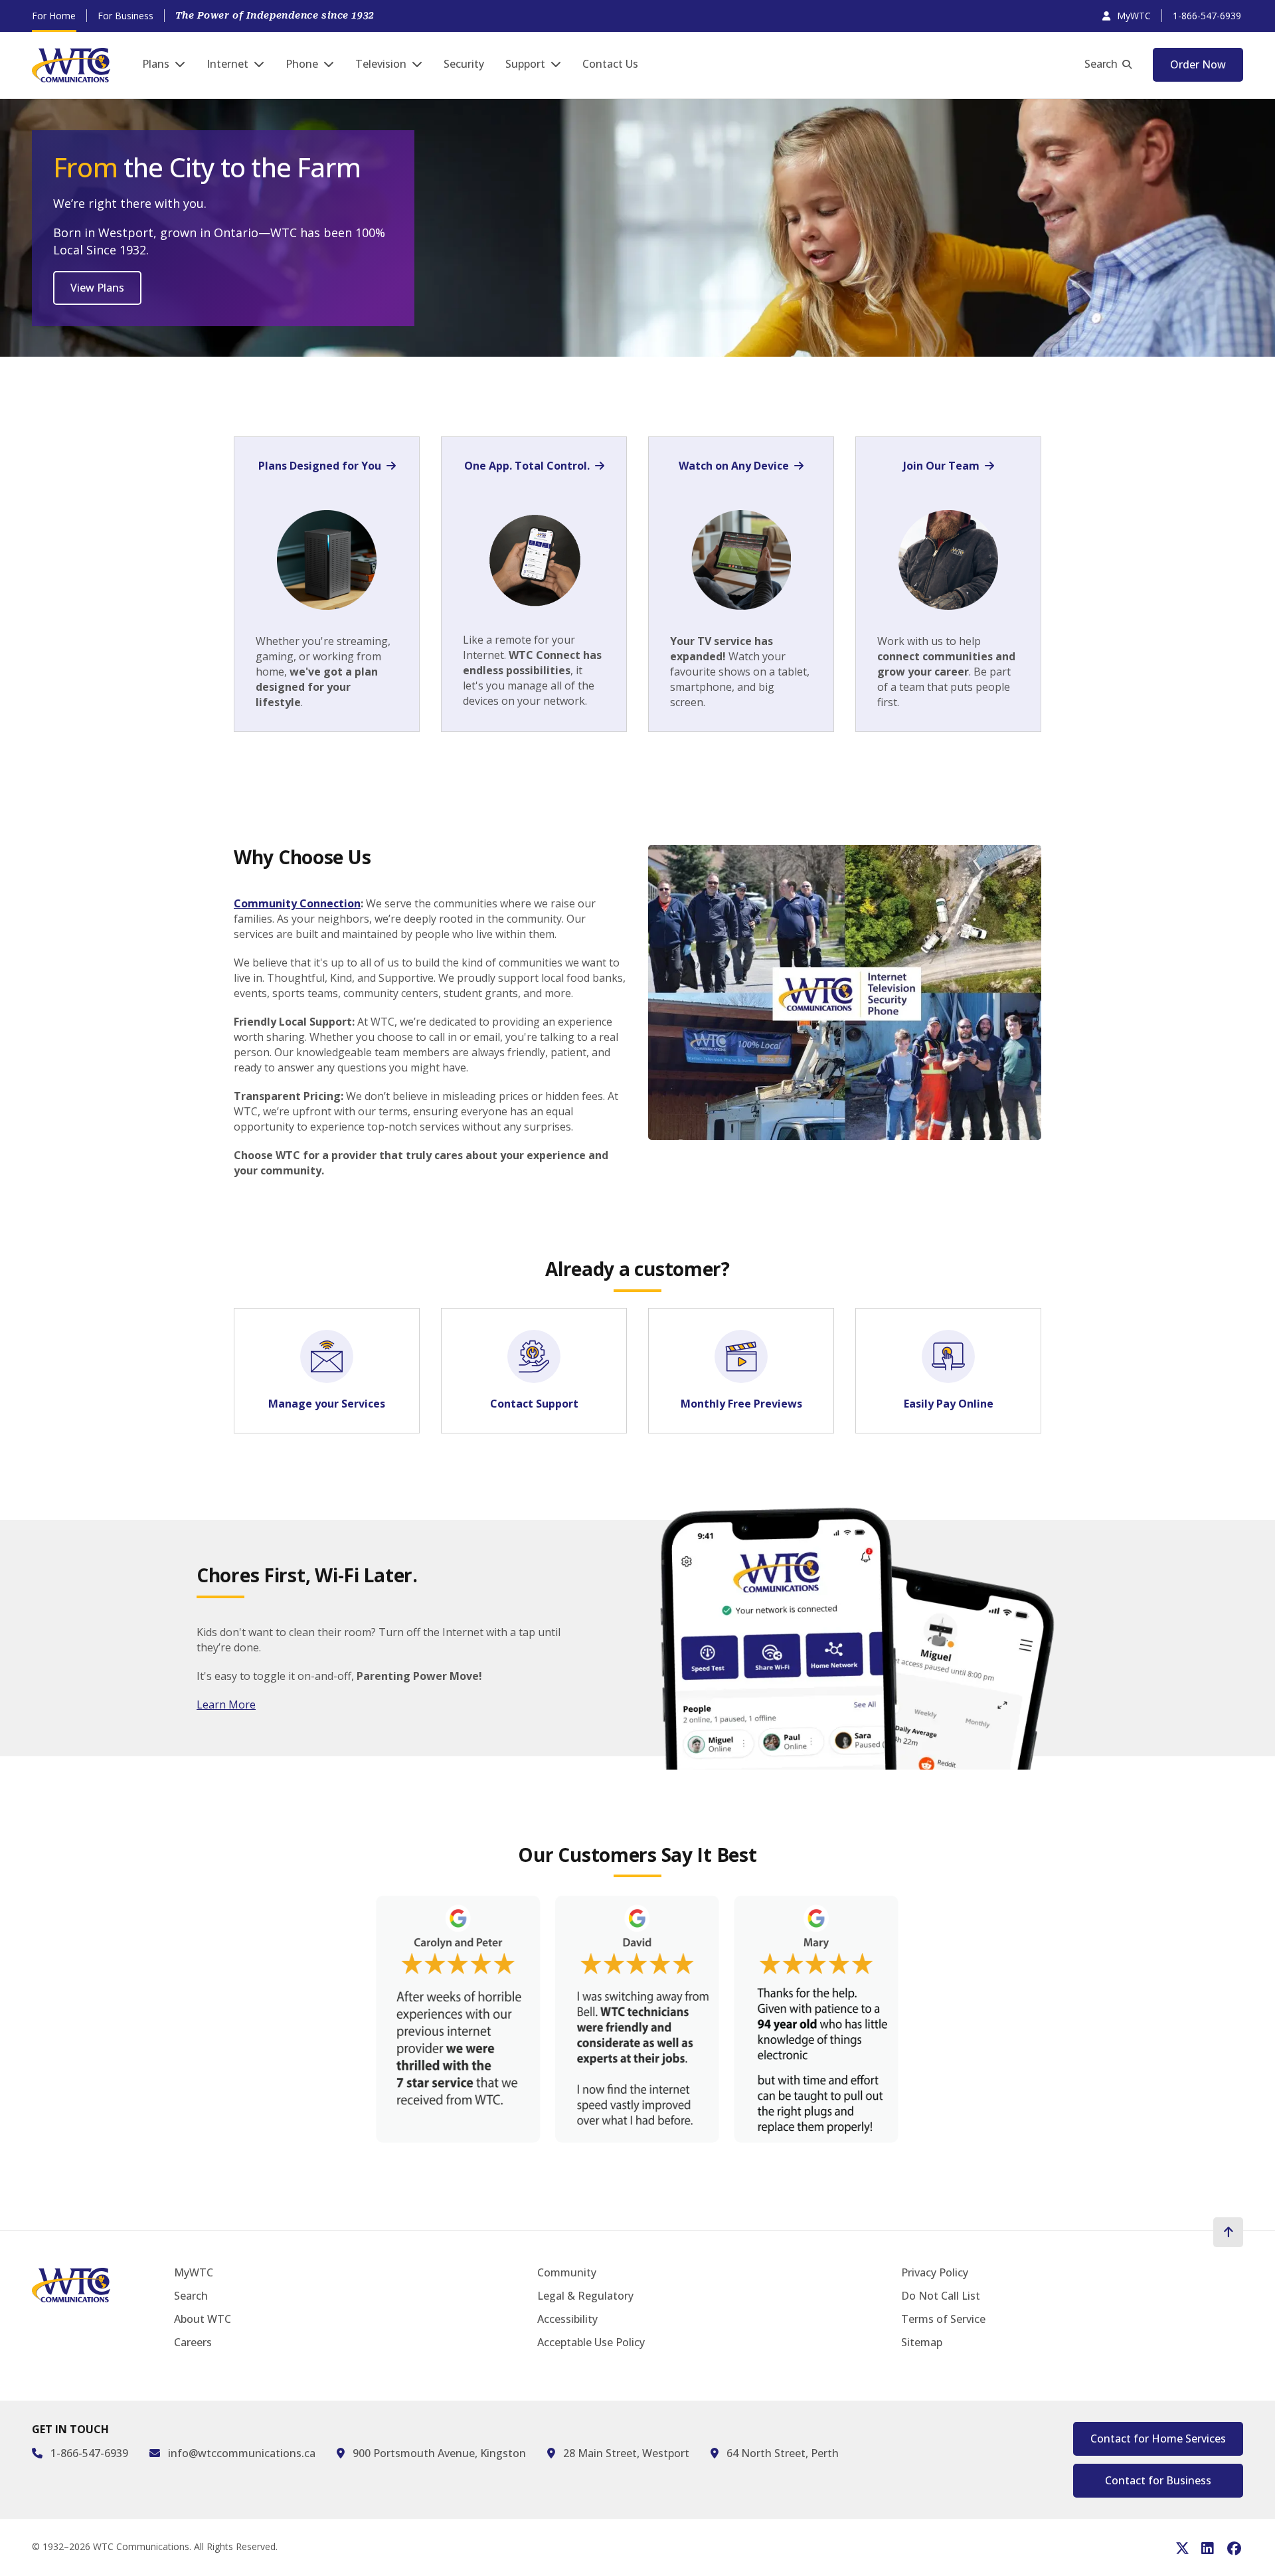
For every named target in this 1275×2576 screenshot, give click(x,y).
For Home (54, 16)
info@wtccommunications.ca (242, 2453)
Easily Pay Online (949, 1404)
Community (567, 2272)
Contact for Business (1158, 2480)
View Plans (97, 288)
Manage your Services (327, 1404)
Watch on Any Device (734, 466)
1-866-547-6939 (1207, 16)
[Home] (71, 65)
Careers (193, 2342)
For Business (126, 16)
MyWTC (1134, 16)
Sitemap (922, 2342)
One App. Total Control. (527, 466)
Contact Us (610, 64)
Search (1101, 64)
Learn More (226, 1704)
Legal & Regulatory (585, 2296)
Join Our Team (941, 466)
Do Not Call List (941, 2296)
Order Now (1198, 64)
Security (464, 64)
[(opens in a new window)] (637, 2022)
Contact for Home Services (1158, 2438)
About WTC (203, 2319)
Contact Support (534, 1404)
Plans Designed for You (320, 466)
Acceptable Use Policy (591, 2342)
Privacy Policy (935, 2272)
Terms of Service (943, 2319)
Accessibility (567, 2319)
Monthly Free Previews (741, 1404)
